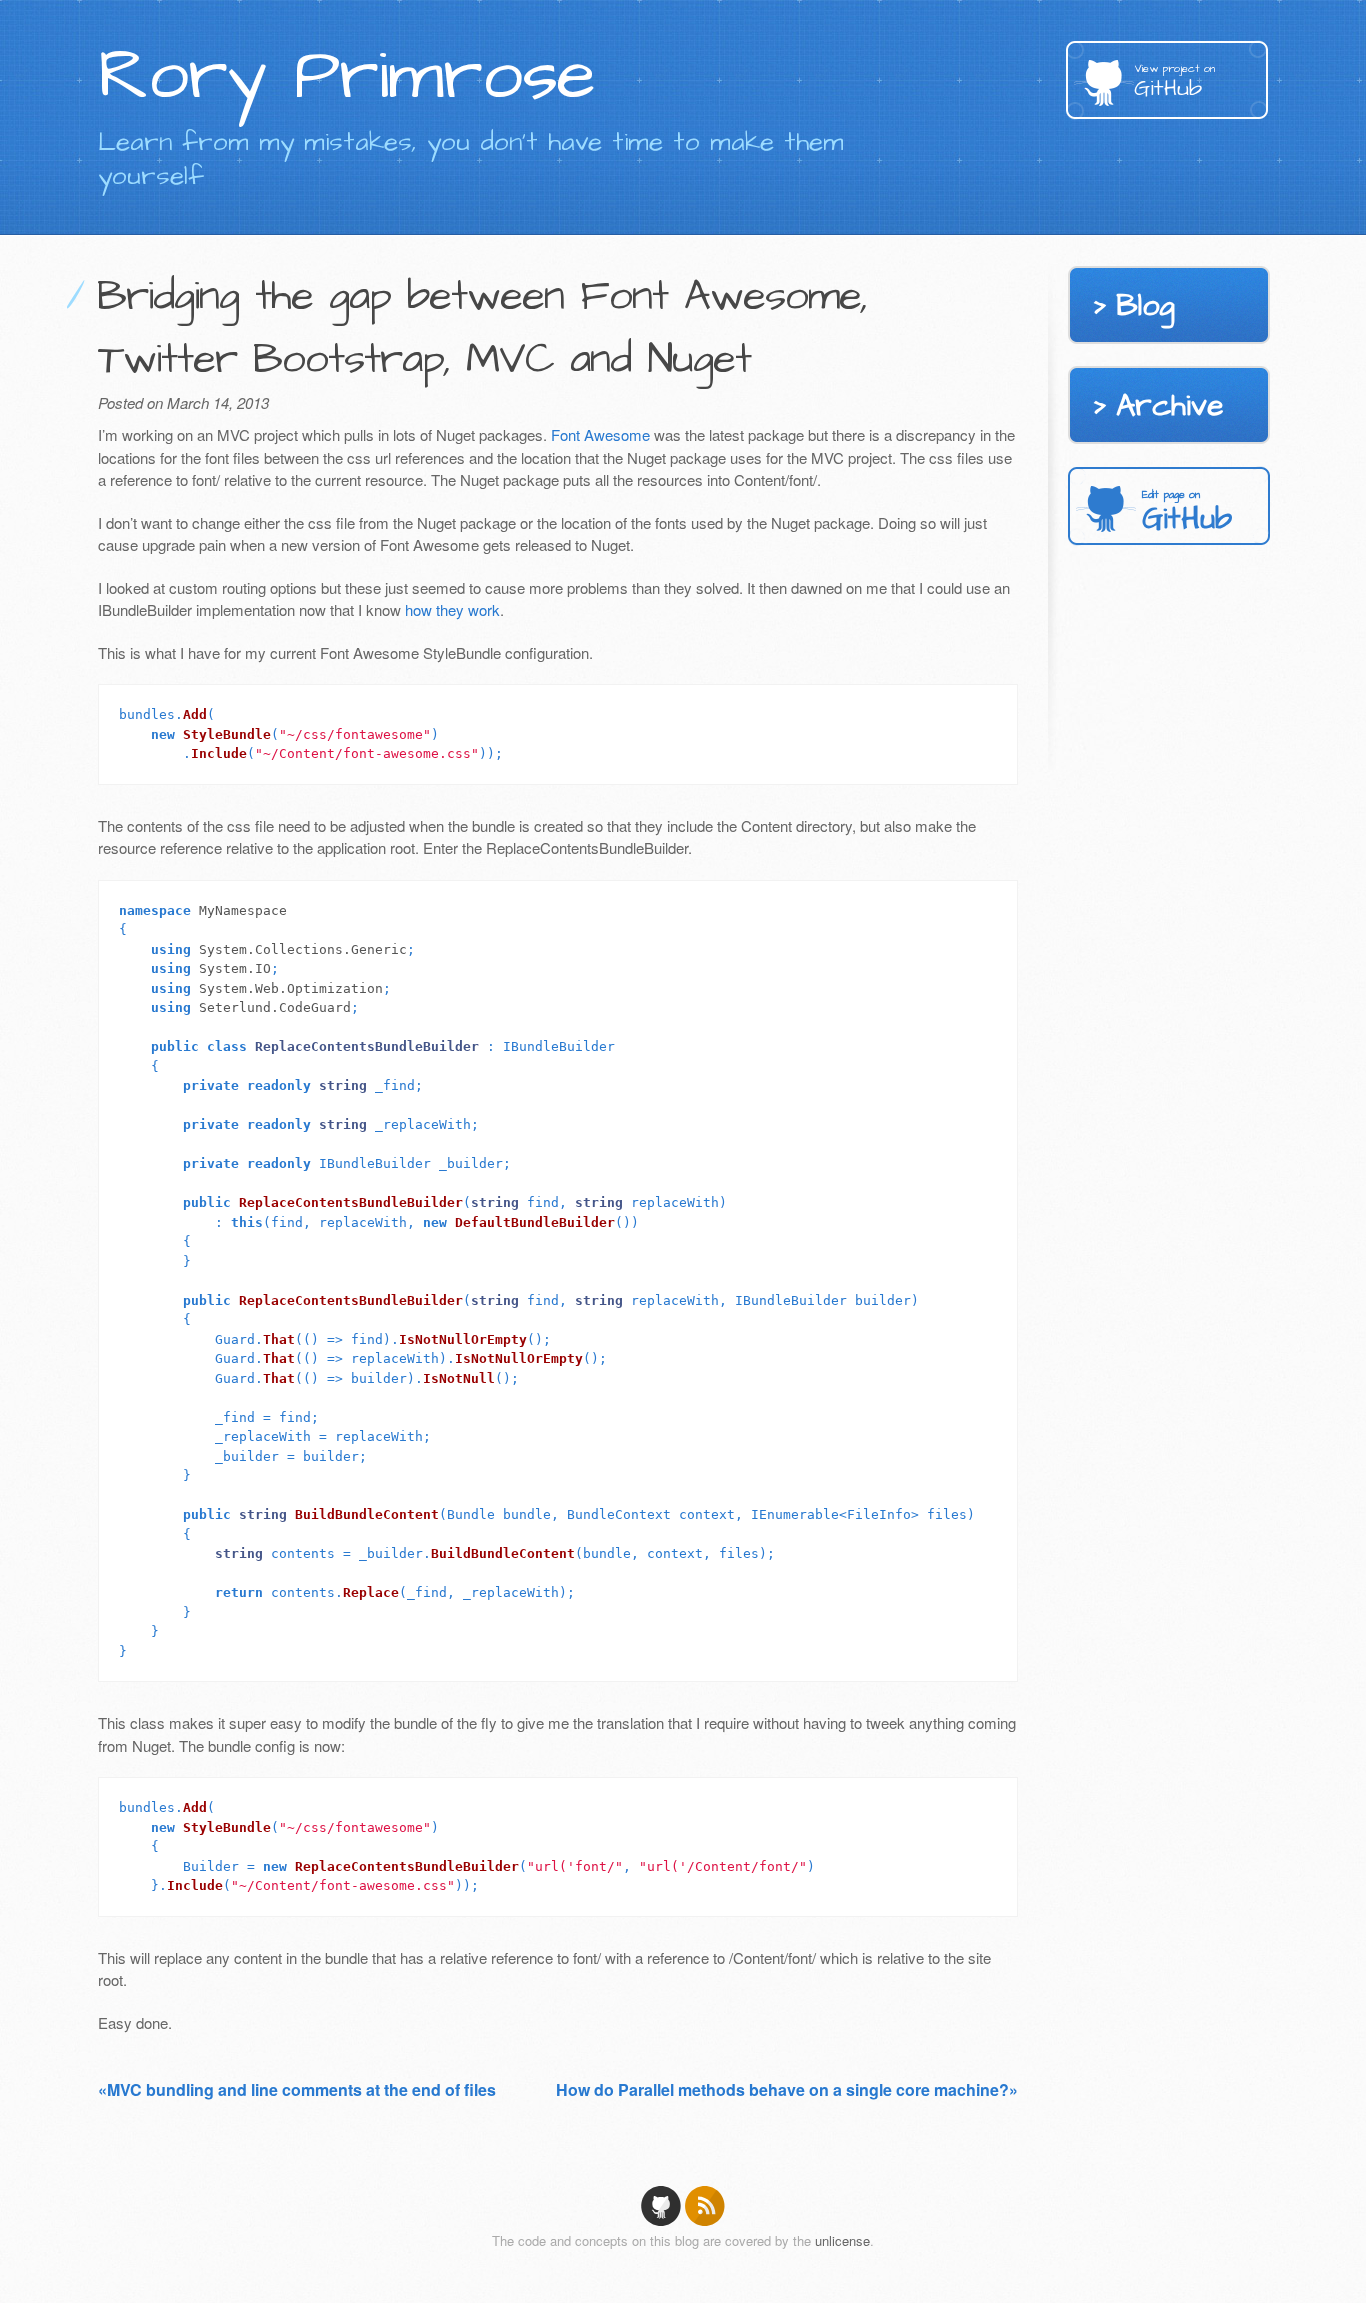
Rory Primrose (346, 76)
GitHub (1174, 82)
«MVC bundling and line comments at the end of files (297, 2089)
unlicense (842, 2240)
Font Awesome (600, 434)
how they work (452, 609)
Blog (1145, 306)
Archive (1169, 406)
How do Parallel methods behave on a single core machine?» (787, 2089)
